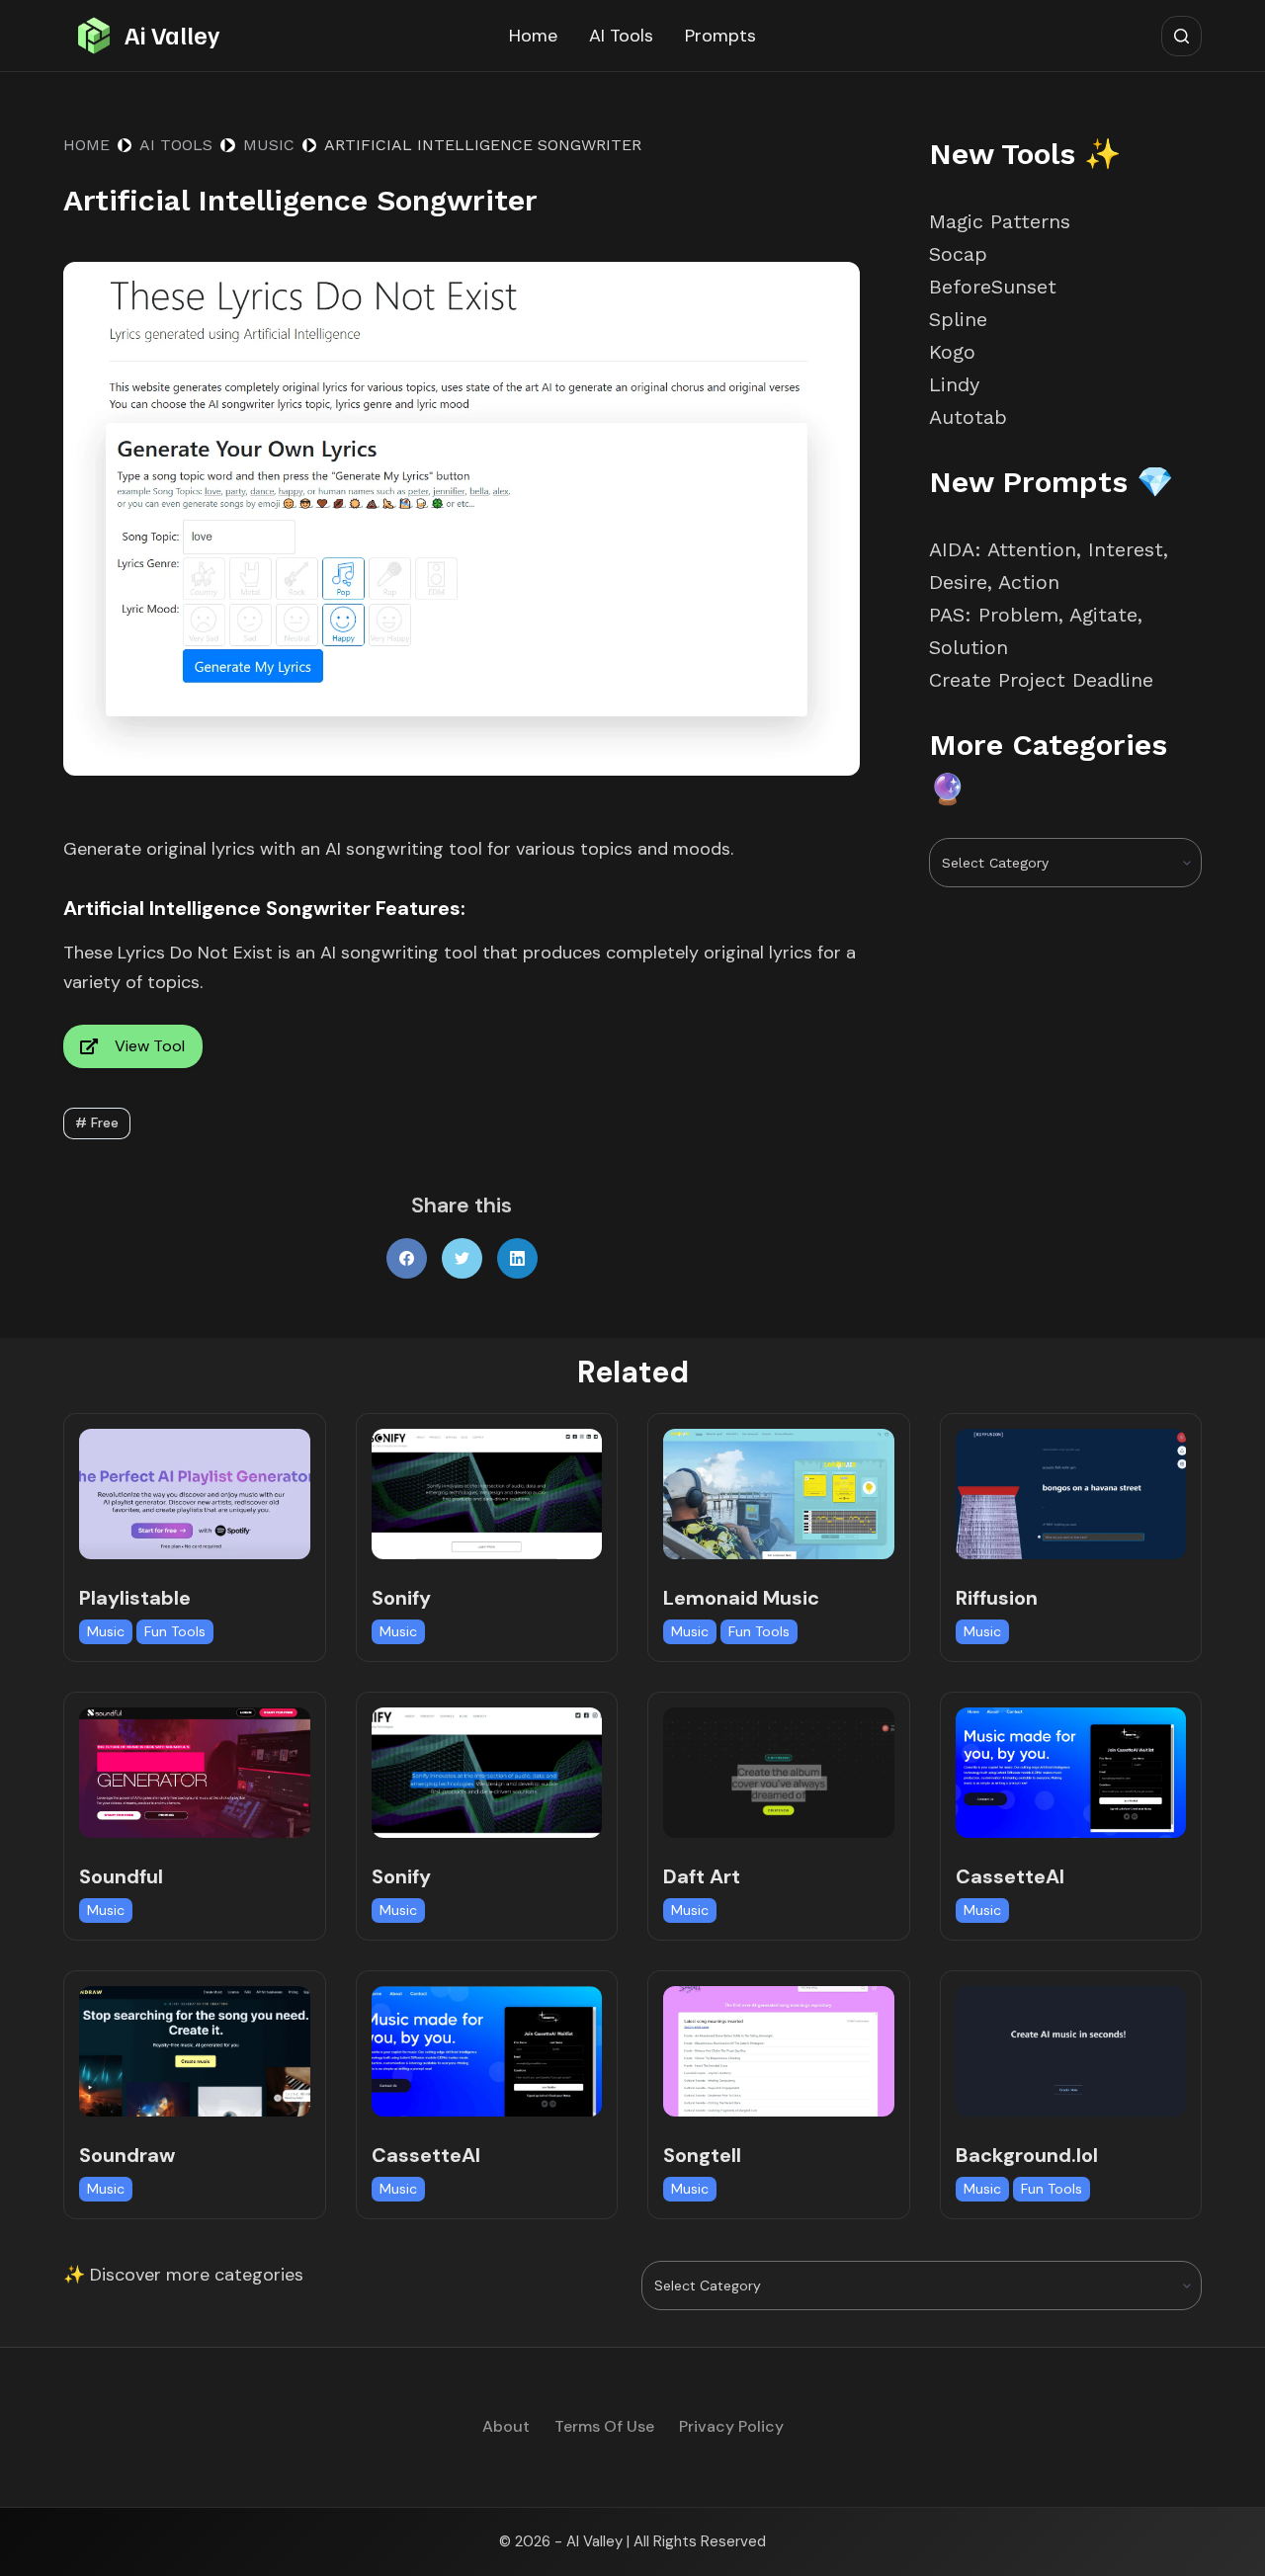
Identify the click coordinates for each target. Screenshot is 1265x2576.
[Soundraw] (195, 2051)
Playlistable (135, 1598)
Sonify (401, 1598)
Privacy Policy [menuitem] (731, 2427)
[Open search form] (1181, 36)
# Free (97, 1122)
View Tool (150, 1046)
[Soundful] (195, 1772)
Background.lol (1027, 2155)
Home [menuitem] (533, 36)
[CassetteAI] (1071, 1772)
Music (106, 1631)
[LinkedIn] (517, 1258)
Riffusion (997, 1598)
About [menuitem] (506, 2427)
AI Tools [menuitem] (621, 36)
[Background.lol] (1071, 2051)
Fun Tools (175, 1631)
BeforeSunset (993, 287)
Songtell (702, 2155)
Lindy (958, 384)
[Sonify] (487, 1494)
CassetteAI (1010, 1876)
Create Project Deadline (1041, 680)
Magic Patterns (1000, 221)
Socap (958, 254)
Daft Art (702, 1876)
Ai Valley (172, 35)
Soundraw (127, 2155)
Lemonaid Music (741, 1598)
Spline (958, 319)
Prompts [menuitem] (720, 36)
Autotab (968, 417)
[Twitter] (462, 1258)
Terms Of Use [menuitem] (604, 2427)
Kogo (952, 352)
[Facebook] (407, 1258)
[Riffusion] (1071, 1494)
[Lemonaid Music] (779, 1494)
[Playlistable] (195, 1494)
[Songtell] (779, 2051)
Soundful (121, 1876)
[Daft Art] (779, 1772)
